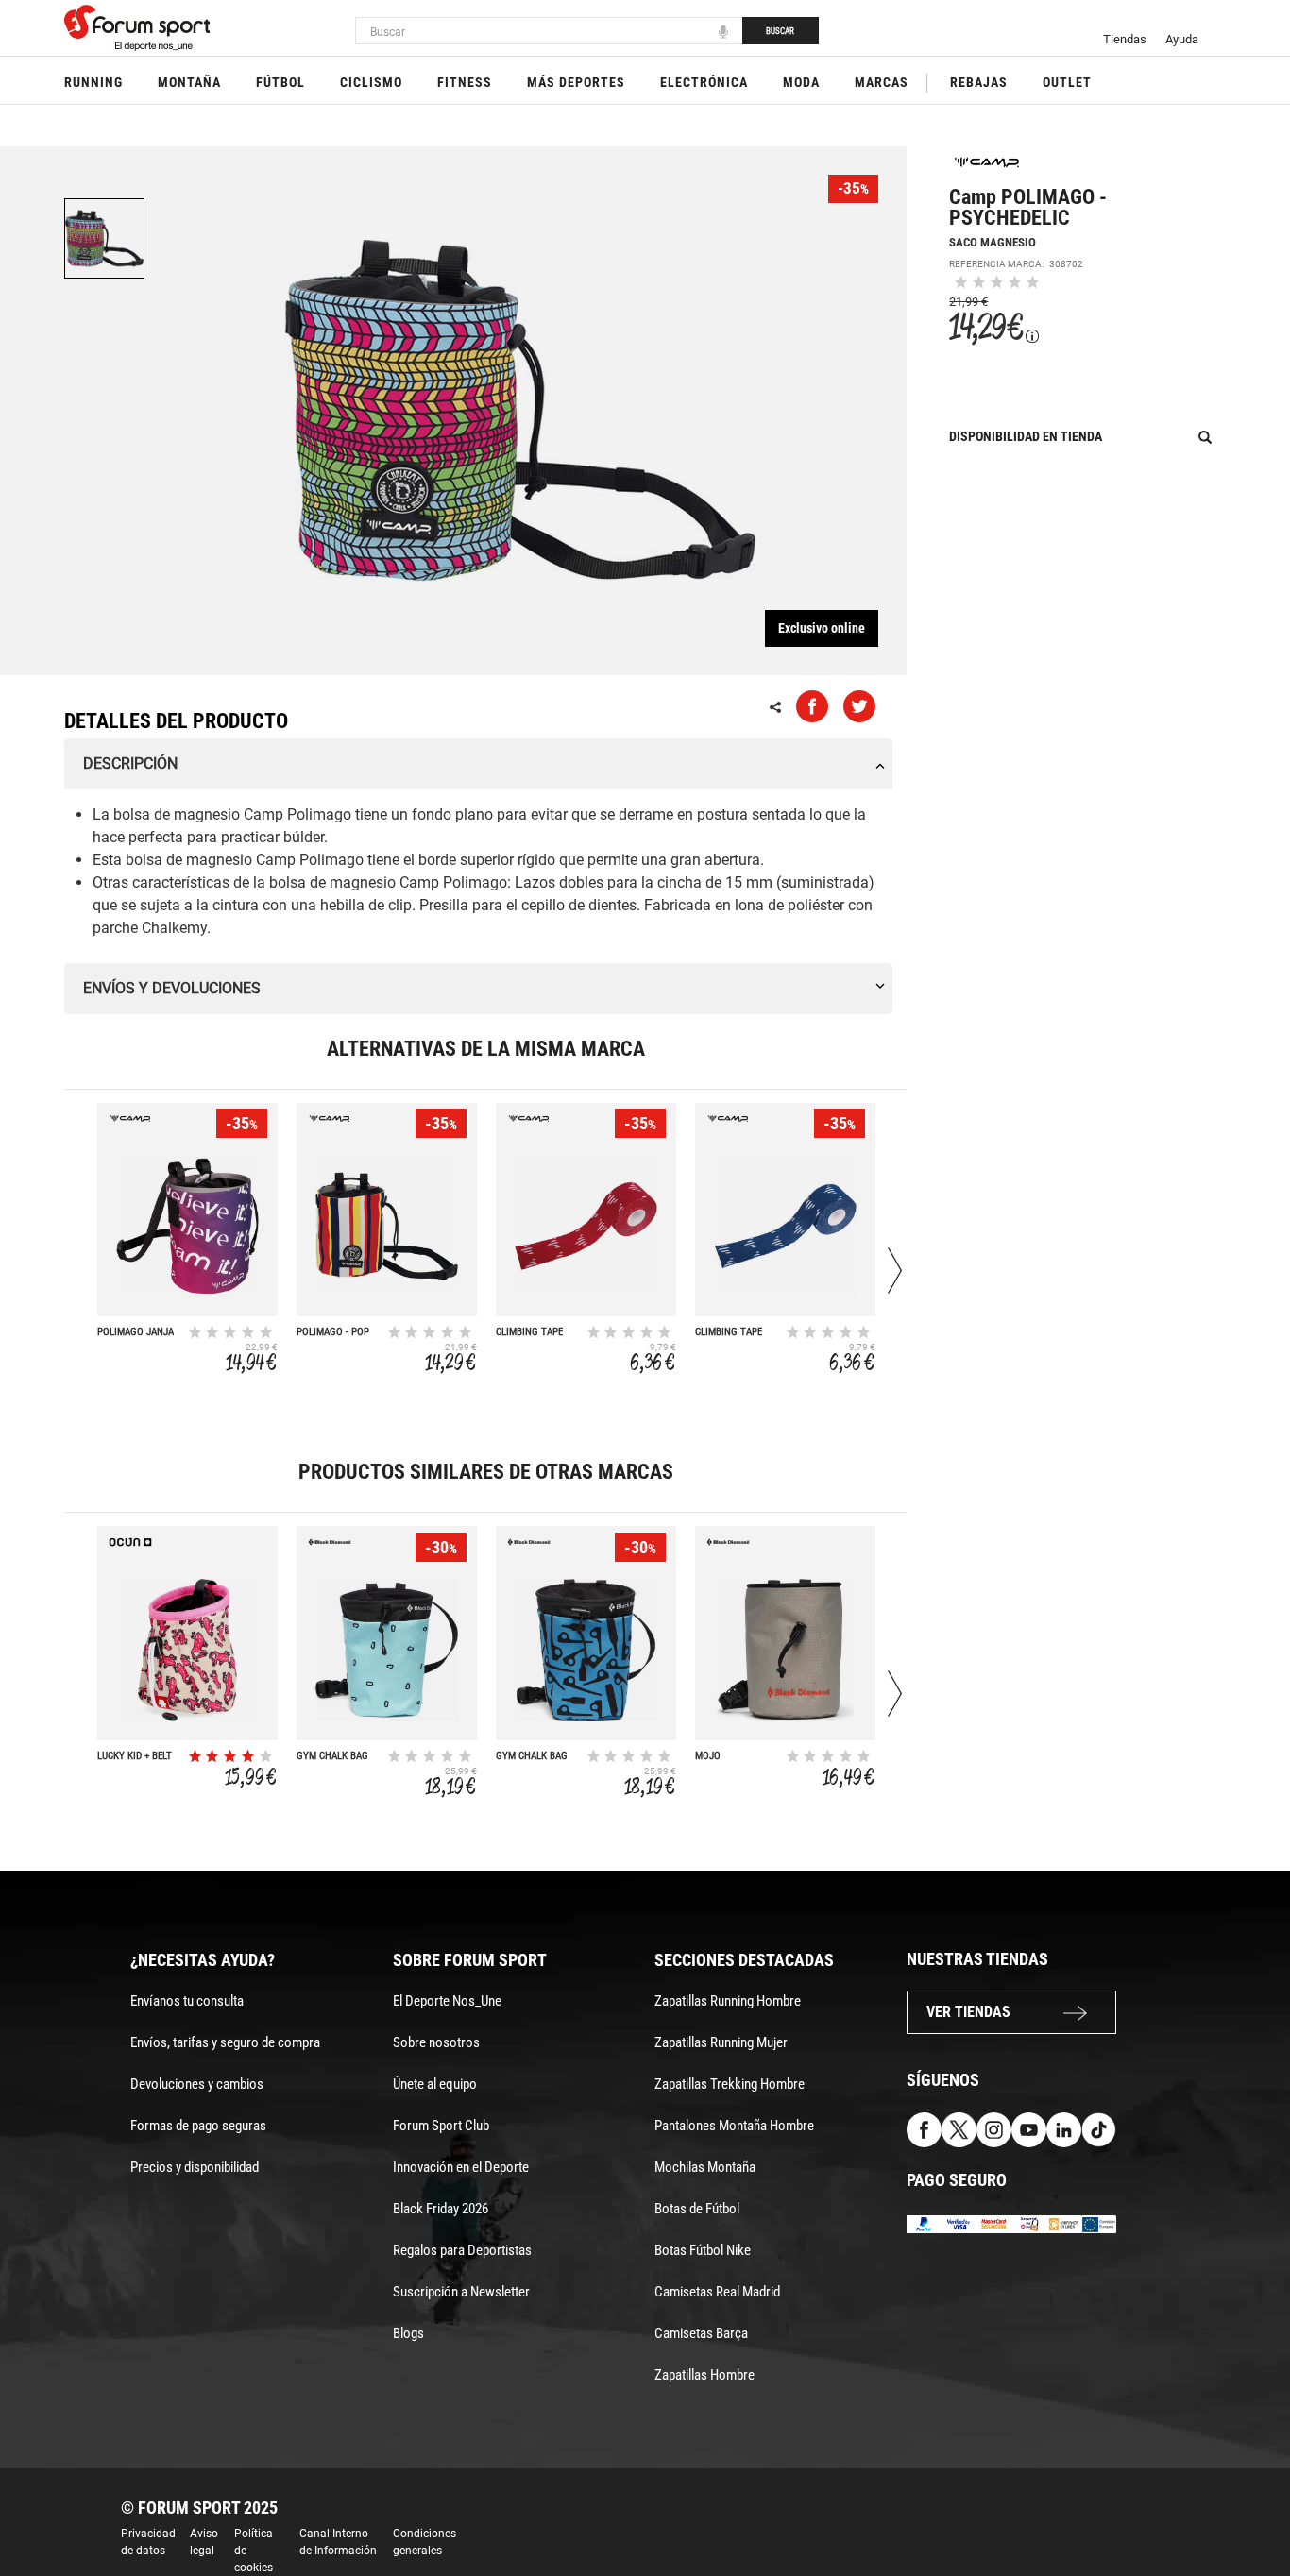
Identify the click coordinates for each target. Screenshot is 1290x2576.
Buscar (780, 31)
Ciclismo (371, 82)
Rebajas (979, 82)
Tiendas (1125, 39)
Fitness (465, 82)
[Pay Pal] (924, 2223)
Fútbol (280, 82)
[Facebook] (924, 2129)
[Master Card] (994, 2223)
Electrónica (704, 82)
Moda (801, 82)
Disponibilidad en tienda (1026, 436)
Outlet (1067, 82)
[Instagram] (994, 2129)
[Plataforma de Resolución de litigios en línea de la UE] (1099, 2223)
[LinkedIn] (1064, 2129)
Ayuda (1182, 39)
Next (895, 1271)
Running (93, 82)
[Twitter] (959, 2129)
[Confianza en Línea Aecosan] (1064, 2223)
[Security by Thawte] (1029, 2223)
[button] (1248, 2508)
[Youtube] (1029, 2129)
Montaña (189, 82)
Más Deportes (576, 82)
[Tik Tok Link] (1099, 2129)
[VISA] (959, 2223)
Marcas (882, 82)
